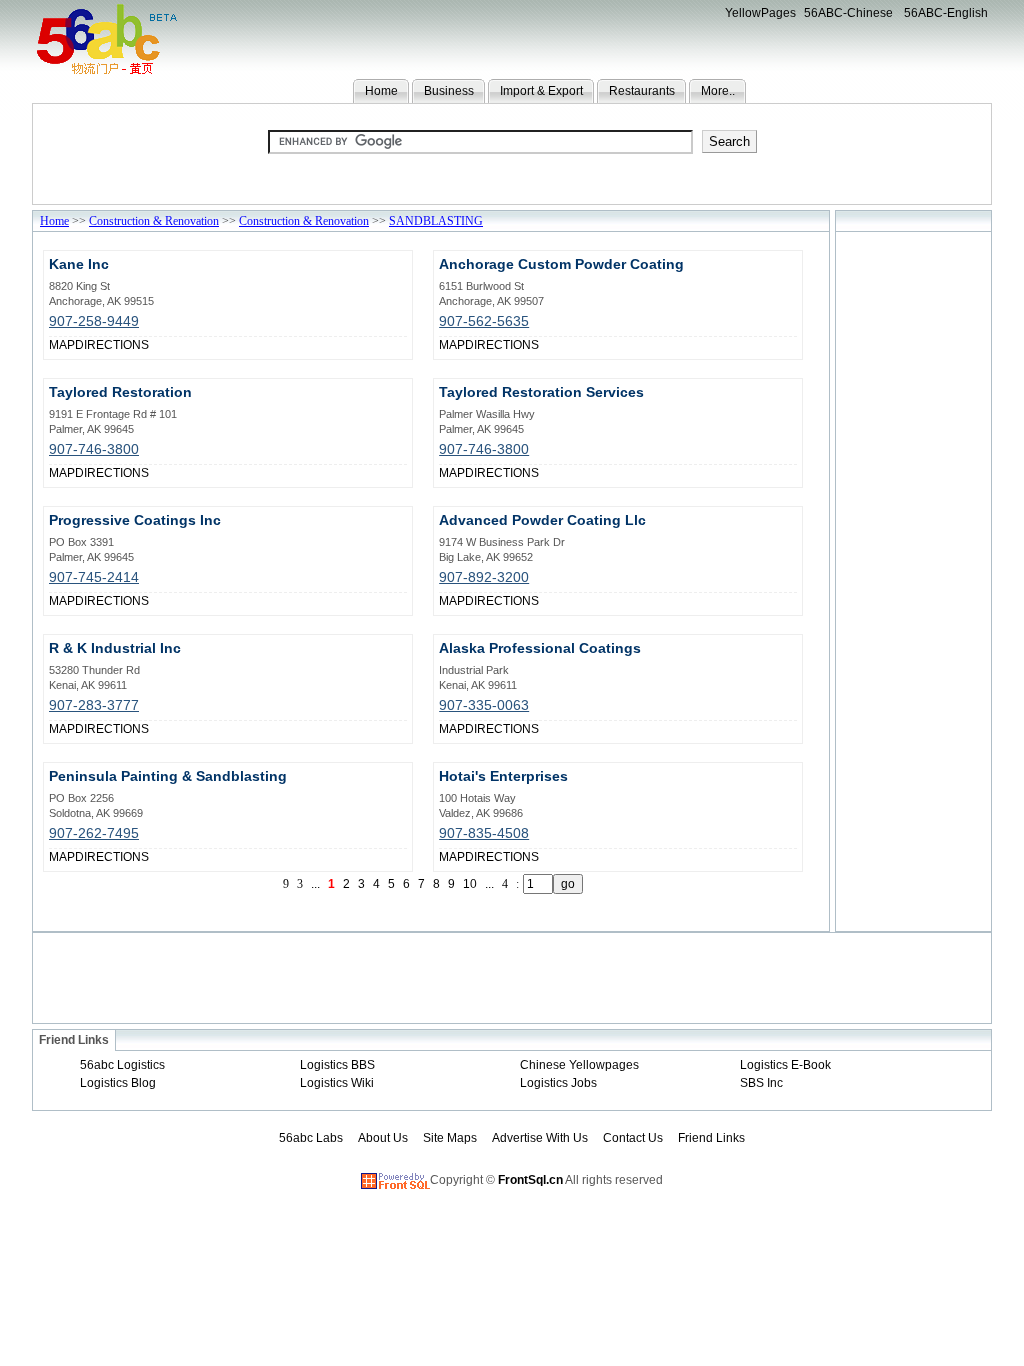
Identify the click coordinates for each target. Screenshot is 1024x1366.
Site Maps (450, 1138)
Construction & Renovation (154, 221)
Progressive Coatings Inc (135, 520)
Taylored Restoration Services (541, 392)
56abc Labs (311, 1138)
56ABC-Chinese (848, 13)
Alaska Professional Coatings (540, 648)
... (489, 884)
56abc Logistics (122, 1065)
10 (470, 884)
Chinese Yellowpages (579, 1065)
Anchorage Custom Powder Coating (561, 264)
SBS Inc (761, 1083)
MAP (62, 345)
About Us (383, 1138)
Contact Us (633, 1138)
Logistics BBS (337, 1065)
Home (381, 91)
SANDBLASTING (436, 221)
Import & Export (541, 91)
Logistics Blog (118, 1083)
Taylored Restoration (120, 392)
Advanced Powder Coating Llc (542, 520)
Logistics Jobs (558, 1083)
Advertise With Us (540, 1138)
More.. (718, 91)
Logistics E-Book (785, 1065)
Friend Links (711, 1138)
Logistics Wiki (337, 1083)
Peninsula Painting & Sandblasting (168, 776)
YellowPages (760, 13)
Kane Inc (79, 264)
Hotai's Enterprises (503, 776)
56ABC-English (946, 13)
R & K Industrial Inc (115, 648)
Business (449, 91)
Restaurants (642, 91)
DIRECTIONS (112, 345)
